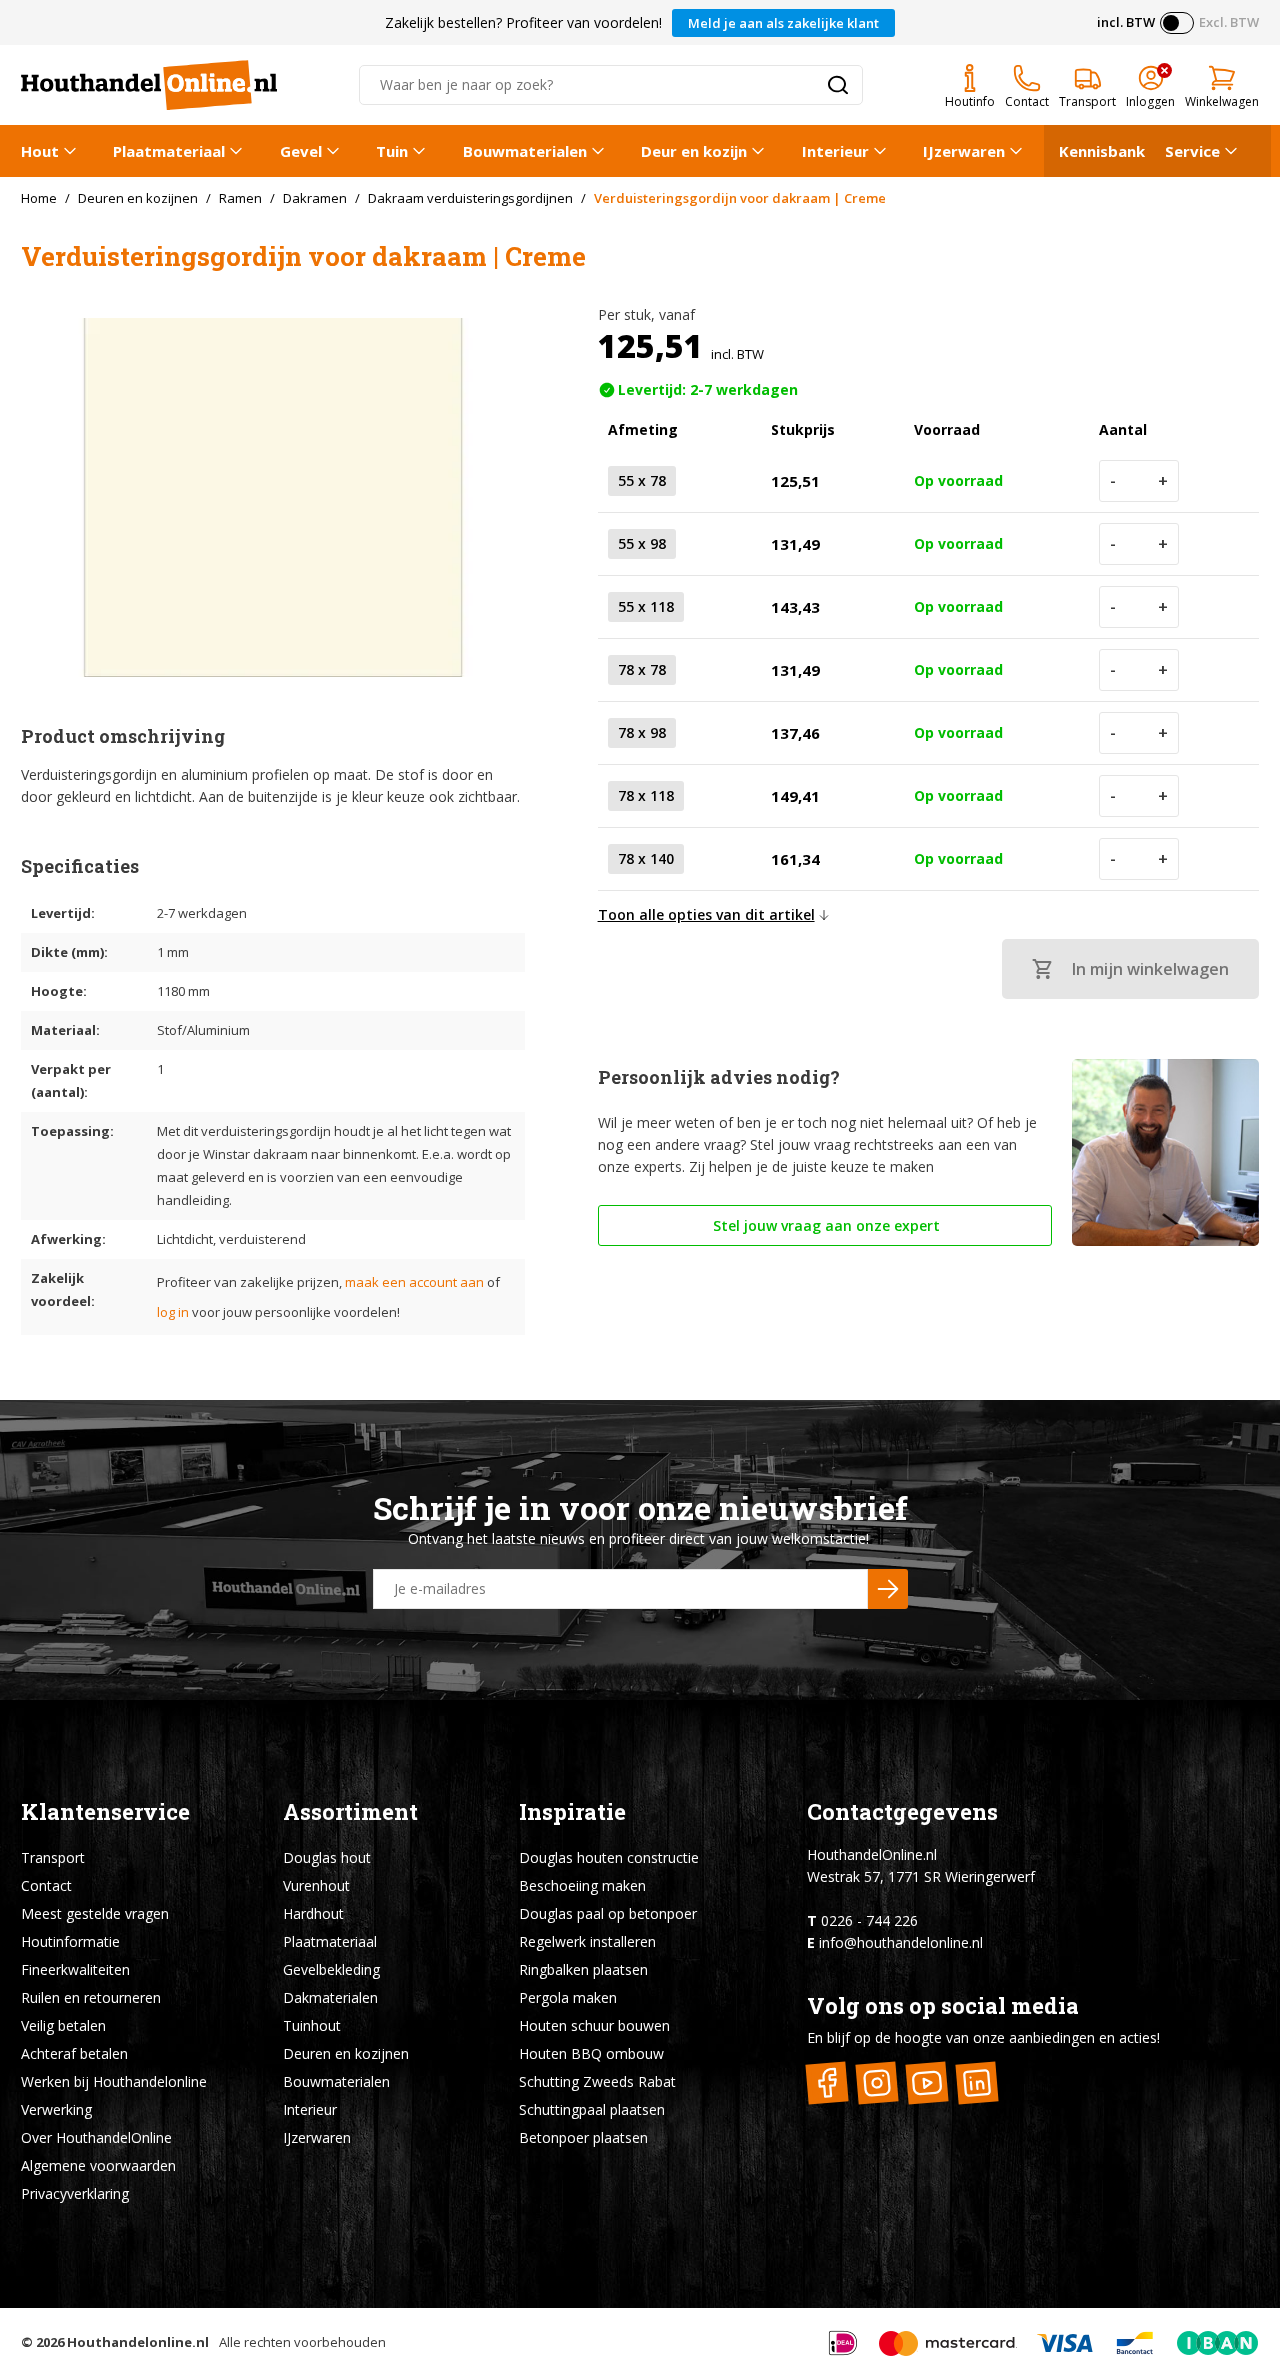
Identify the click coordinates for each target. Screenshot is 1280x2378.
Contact (46, 1885)
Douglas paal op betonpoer (608, 1913)
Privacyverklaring (75, 2193)
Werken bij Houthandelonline (114, 2081)
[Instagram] (877, 2082)
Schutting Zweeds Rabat (597, 2081)
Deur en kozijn (694, 151)
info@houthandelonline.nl (901, 1942)
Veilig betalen (63, 2025)
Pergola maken (568, 1997)
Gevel (301, 151)
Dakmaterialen (330, 1997)
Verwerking (56, 2109)
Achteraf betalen (74, 2053)
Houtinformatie (70, 1941)
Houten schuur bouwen (594, 2025)
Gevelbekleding (331, 1969)
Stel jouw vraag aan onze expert (824, 1225)
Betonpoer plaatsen (583, 2137)
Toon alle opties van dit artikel (706, 915)
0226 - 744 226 (869, 1920)
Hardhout (313, 1913)
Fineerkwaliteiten (75, 1969)
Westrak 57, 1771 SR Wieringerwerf (921, 1876)
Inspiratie (572, 1811)
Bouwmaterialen (525, 151)
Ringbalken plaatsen (583, 1969)
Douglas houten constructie (609, 1857)
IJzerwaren (964, 151)
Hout (40, 151)
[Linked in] (977, 2082)
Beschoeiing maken (582, 1885)
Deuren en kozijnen (346, 2053)
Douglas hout (327, 1857)
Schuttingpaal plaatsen (592, 2109)
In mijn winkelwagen (1150, 969)
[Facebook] (827, 2082)
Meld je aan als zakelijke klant (783, 23)
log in (173, 1312)
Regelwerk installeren (587, 1941)
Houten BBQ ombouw (591, 2053)
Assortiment (350, 1811)
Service (1192, 151)
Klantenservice (105, 1811)
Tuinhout (312, 2025)
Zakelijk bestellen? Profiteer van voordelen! (523, 22)
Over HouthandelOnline (96, 2137)
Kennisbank (1102, 151)
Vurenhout (316, 1885)
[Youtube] (927, 2082)
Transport (53, 1857)
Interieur (835, 151)
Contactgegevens (902, 1811)
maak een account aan (414, 1282)
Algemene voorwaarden (98, 2165)
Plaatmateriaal (169, 151)
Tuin (392, 151)
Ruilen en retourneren (91, 1997)
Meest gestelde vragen (95, 1913)
